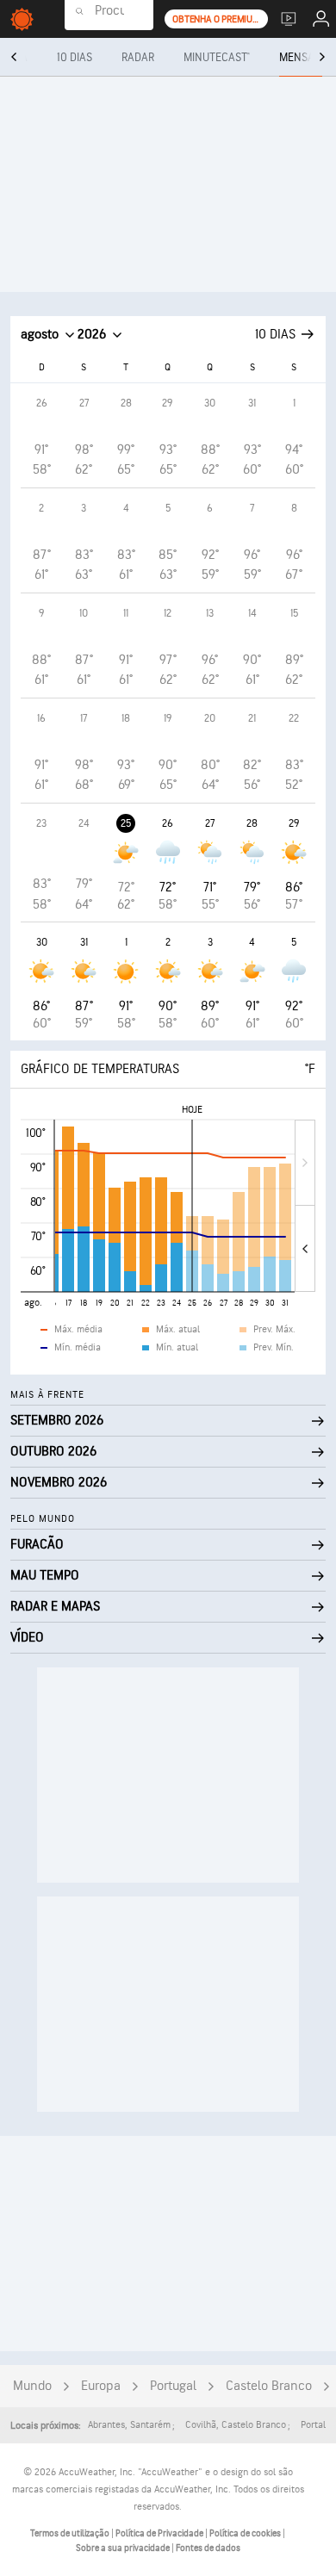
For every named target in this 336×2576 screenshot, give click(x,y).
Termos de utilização (71, 2533)
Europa (101, 2386)
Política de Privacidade (160, 2533)
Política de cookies (246, 2533)
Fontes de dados (208, 2548)
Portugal (173, 2386)
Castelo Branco (269, 2386)
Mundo (32, 2386)
